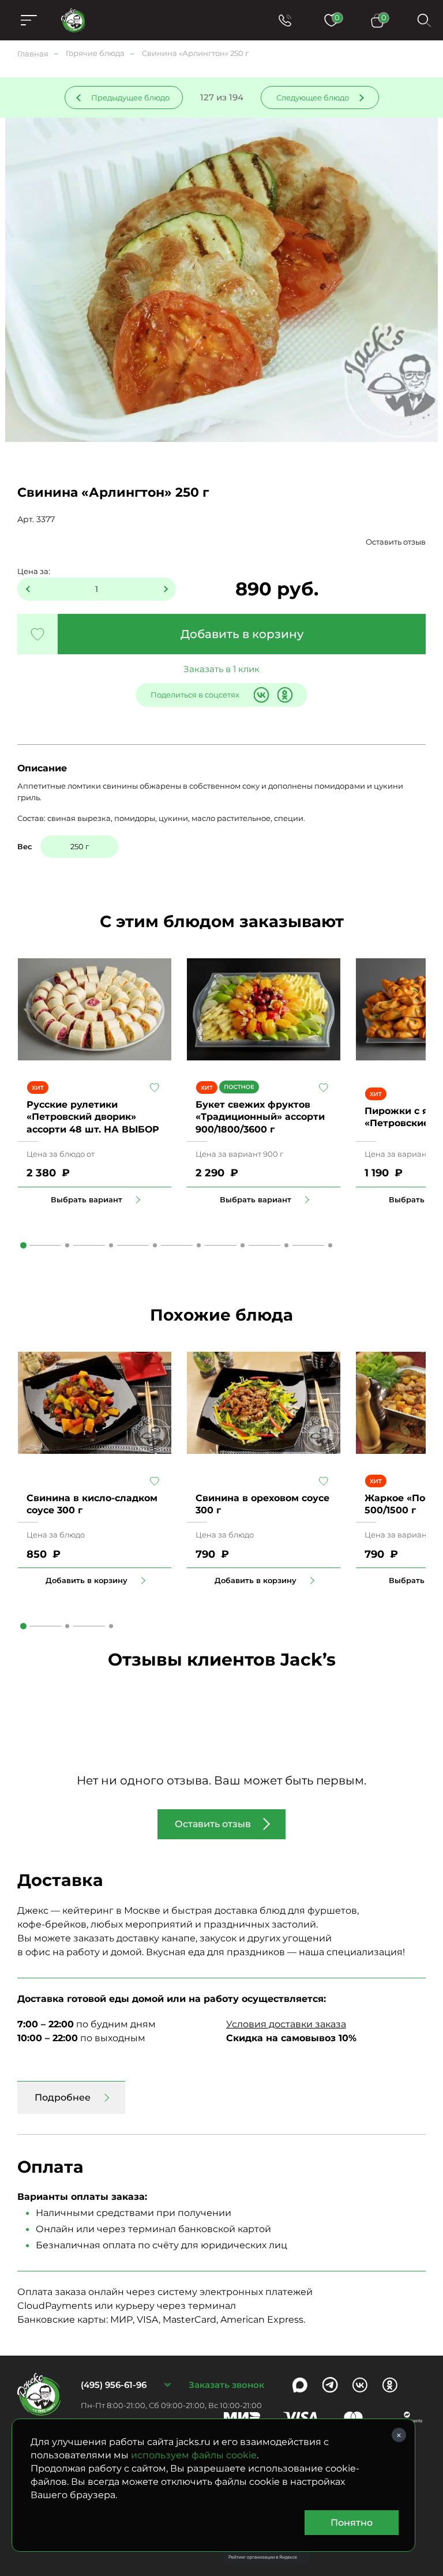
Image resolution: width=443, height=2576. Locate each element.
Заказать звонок (226, 2385)
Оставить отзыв (396, 542)
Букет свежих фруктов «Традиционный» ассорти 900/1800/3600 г (260, 1117)
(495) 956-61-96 (114, 2385)
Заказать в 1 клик (221, 669)
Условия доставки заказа (286, 2024)
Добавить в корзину (242, 634)
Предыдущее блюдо (130, 98)
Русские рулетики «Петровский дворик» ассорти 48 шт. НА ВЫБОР (93, 1117)
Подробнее (63, 2097)
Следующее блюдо (313, 98)
